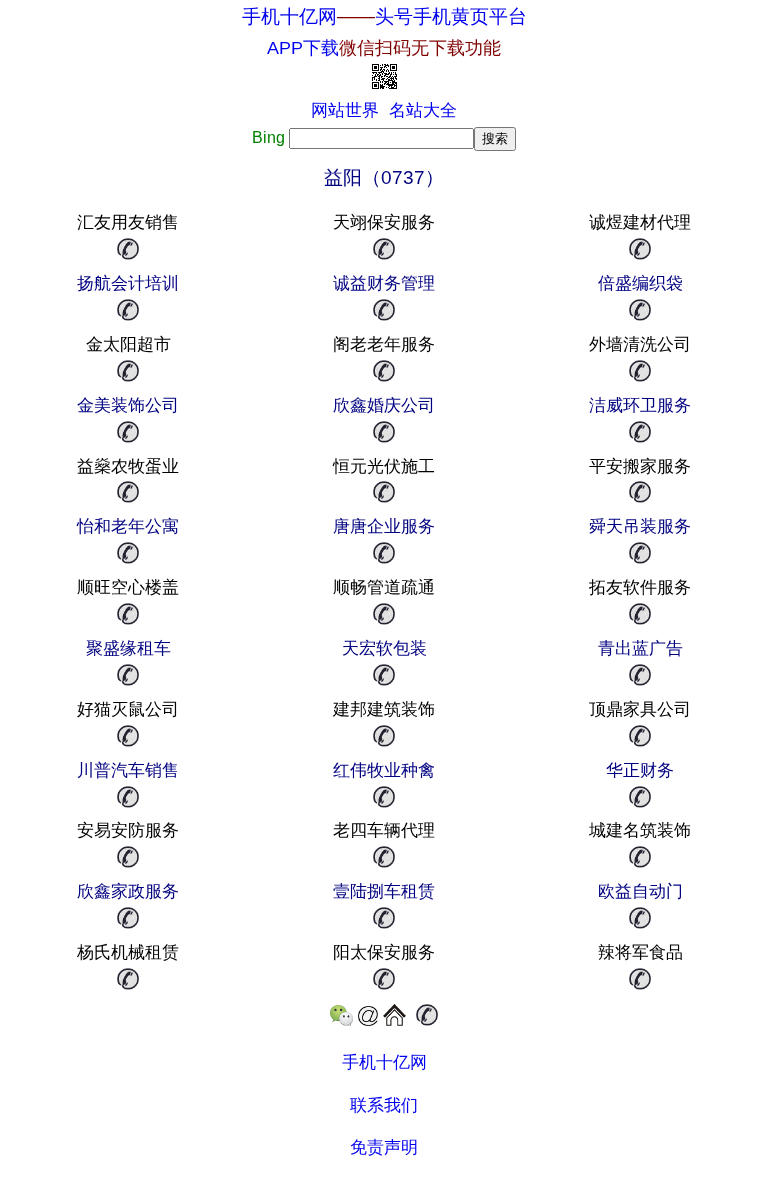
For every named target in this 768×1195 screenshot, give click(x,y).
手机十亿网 (289, 16)
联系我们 (384, 1105)
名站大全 (423, 110)
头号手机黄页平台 (451, 16)
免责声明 (384, 1147)
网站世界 (345, 110)
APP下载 (384, 48)
